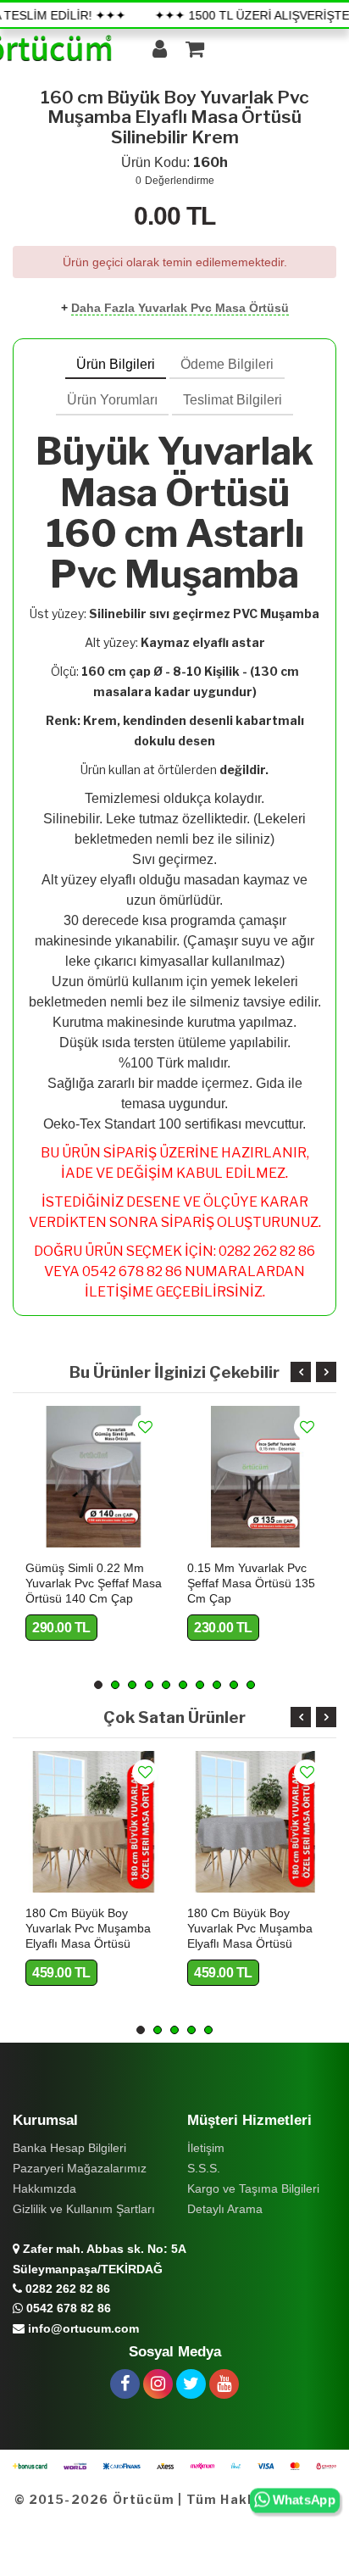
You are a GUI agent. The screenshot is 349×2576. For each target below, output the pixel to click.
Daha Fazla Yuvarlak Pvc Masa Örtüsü (180, 308)
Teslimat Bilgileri (233, 400)
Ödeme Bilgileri (227, 364)
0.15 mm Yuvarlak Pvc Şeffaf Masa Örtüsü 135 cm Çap (251, 1583)
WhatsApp (303, 2501)
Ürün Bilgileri (116, 364)
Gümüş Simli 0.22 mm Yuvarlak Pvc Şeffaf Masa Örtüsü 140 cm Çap (94, 1583)
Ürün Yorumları (112, 400)
